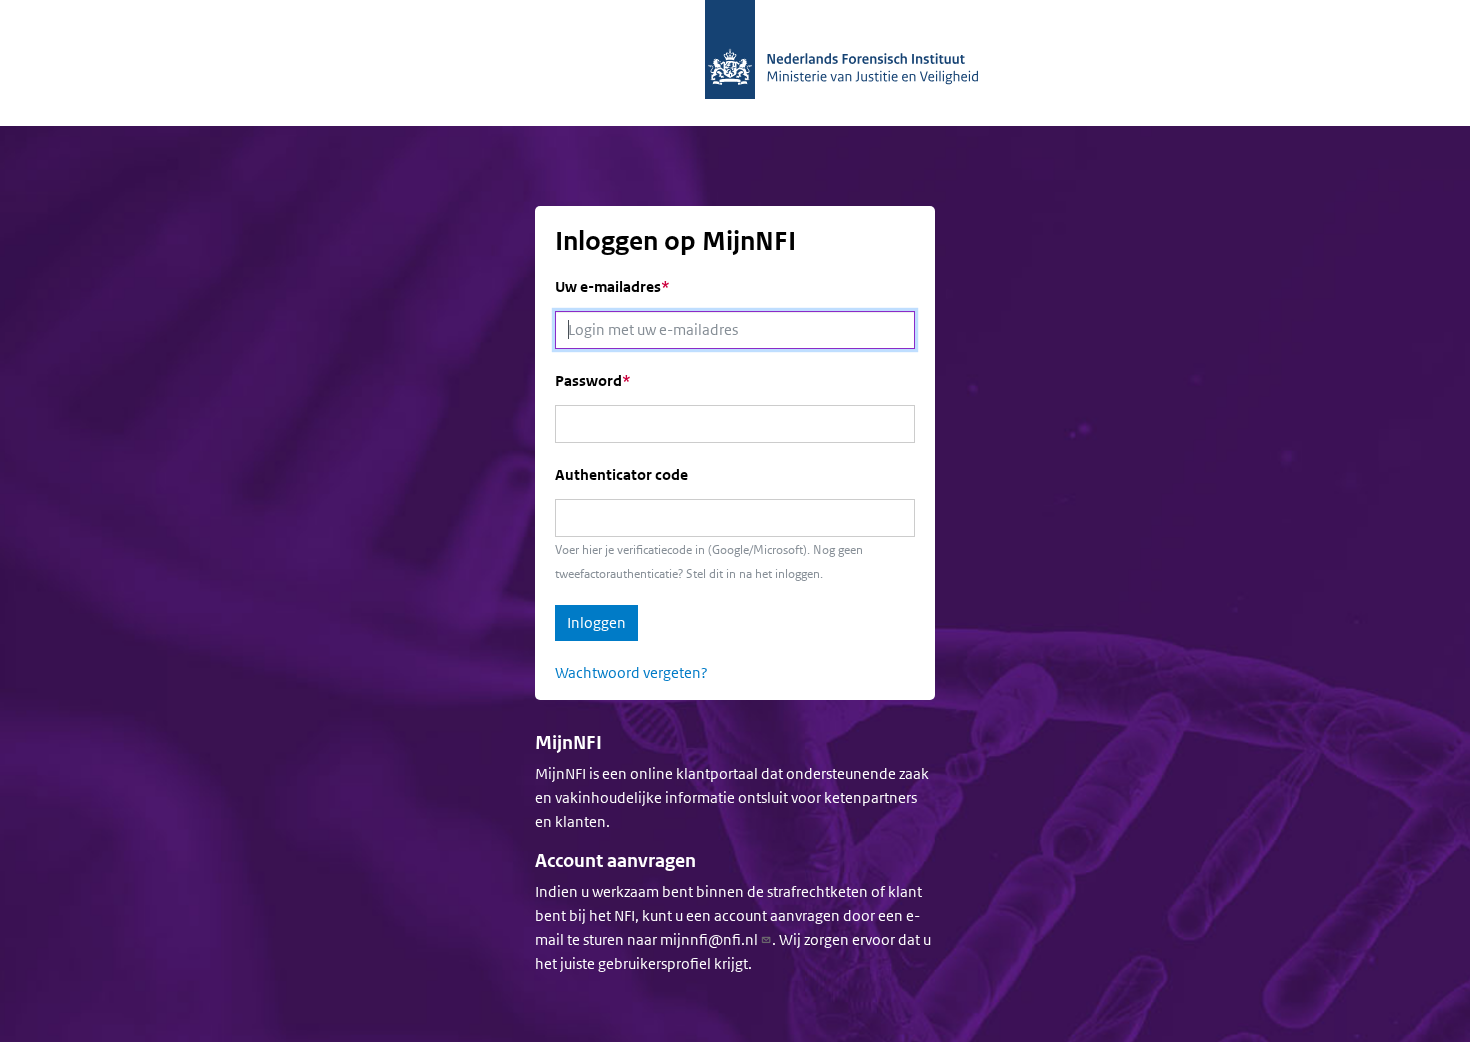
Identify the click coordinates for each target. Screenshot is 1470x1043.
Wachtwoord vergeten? (631, 672)
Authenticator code (621, 474)
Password (588, 380)
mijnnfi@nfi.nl (709, 939)
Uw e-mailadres (608, 286)
